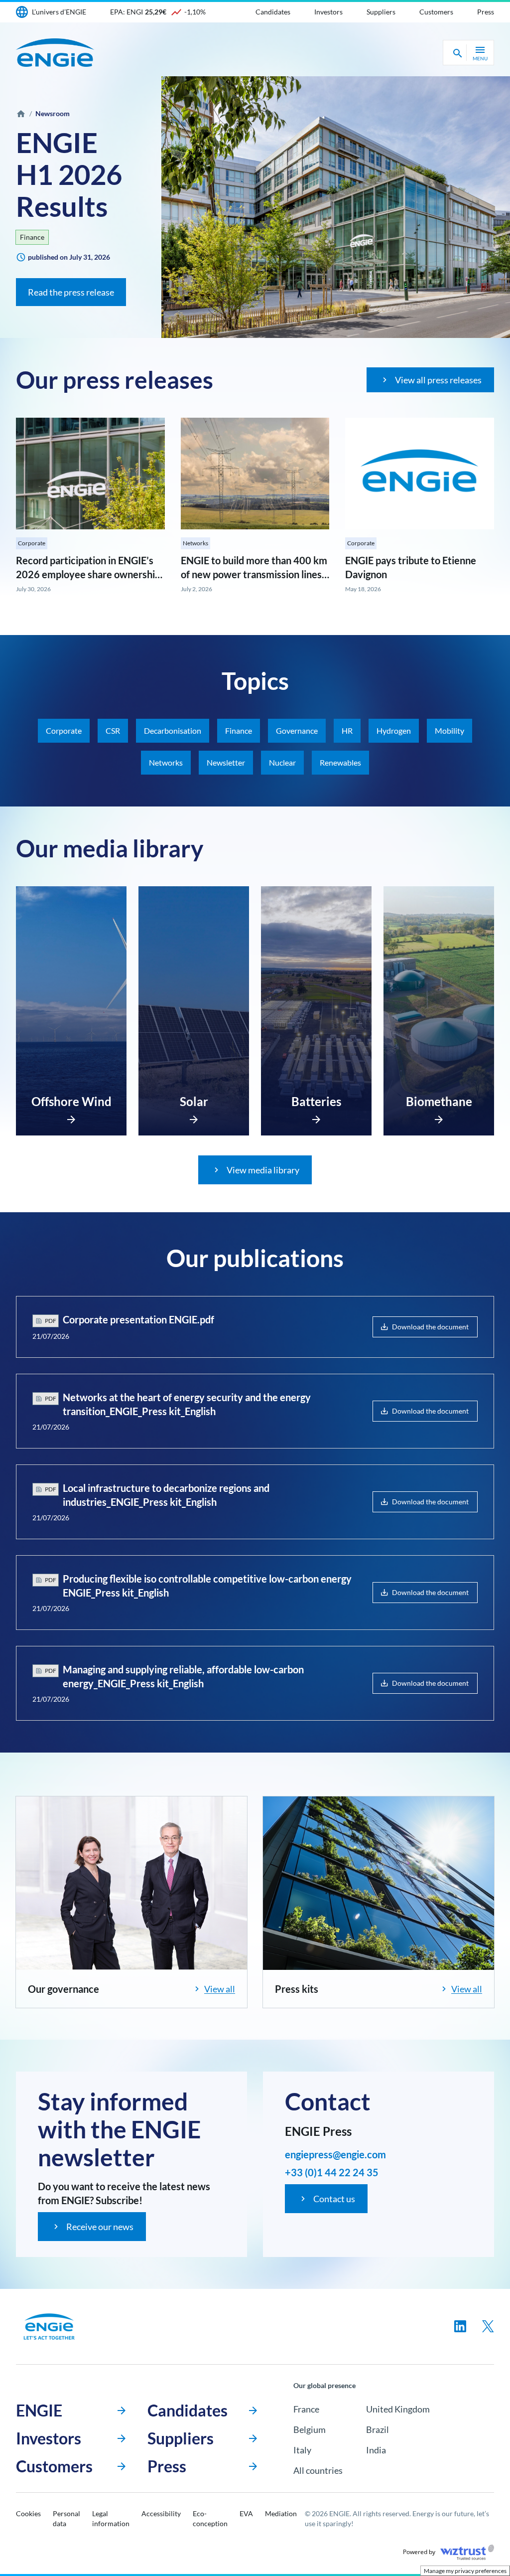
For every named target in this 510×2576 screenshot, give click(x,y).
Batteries (316, 1101)
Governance (297, 730)
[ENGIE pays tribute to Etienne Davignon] (420, 474)
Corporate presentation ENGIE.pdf (138, 1319)
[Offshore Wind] (71, 1117)
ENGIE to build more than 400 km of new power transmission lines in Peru (254, 574)
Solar (194, 1101)
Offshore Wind (71, 1101)
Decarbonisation (173, 730)
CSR (113, 730)
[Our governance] (131, 1883)
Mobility (449, 730)
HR (347, 730)
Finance (32, 237)
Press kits (297, 1989)
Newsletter (226, 762)
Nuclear (282, 762)
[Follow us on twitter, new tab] (488, 2326)
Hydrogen (394, 730)
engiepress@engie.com (335, 2154)
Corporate (32, 543)
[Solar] (194, 1117)
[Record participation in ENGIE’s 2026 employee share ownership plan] (90, 474)
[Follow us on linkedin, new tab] (460, 2326)
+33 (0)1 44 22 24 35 (332, 2172)
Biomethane (439, 1101)
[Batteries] (316, 1117)
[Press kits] (379, 1883)
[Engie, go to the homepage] (49, 2327)
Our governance (64, 1989)
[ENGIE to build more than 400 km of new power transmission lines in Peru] (255, 474)
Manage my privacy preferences (465, 2571)
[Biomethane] (439, 1117)
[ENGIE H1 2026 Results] (336, 207)
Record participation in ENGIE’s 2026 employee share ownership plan (88, 574)
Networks (195, 543)
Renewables (340, 762)
